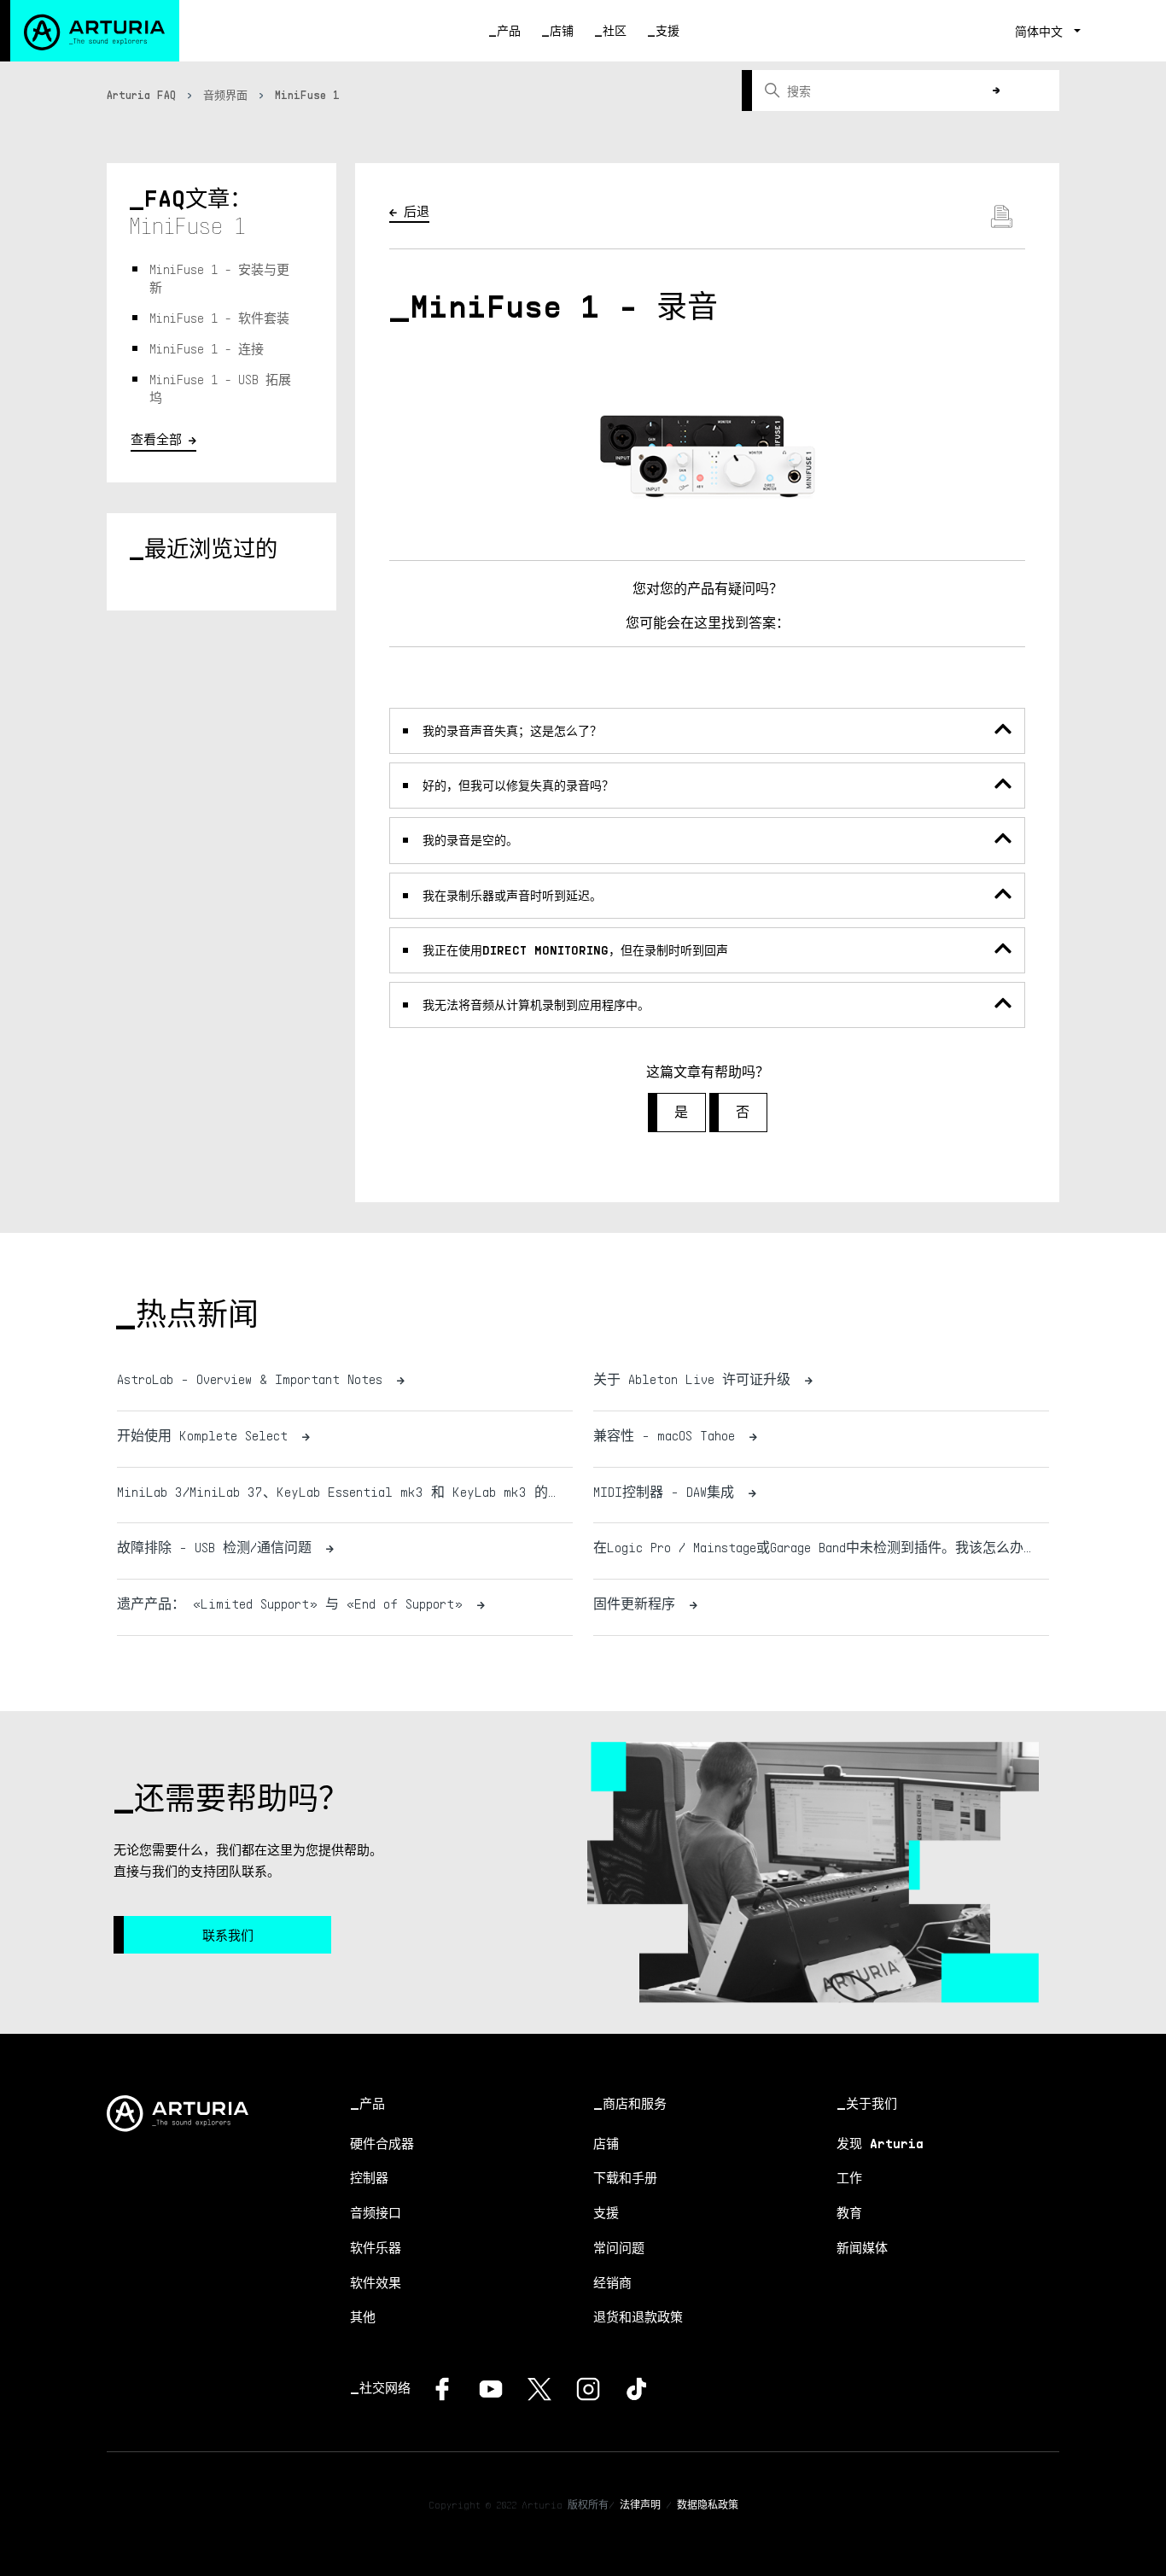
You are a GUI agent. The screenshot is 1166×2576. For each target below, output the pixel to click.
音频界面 (225, 95)
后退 (417, 211)
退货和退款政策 (638, 2316)
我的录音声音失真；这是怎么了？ (512, 730)
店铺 (562, 30)
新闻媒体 (862, 2247)
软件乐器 (376, 2247)
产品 (509, 30)
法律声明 (640, 2505)
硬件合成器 (382, 2143)
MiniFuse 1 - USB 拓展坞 (220, 388)
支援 (668, 30)
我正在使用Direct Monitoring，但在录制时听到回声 (575, 950)
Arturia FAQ (141, 95)
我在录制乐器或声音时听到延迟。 (512, 895)
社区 (615, 30)
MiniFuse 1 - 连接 (207, 348)
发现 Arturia (880, 2143)
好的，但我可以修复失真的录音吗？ (518, 785)
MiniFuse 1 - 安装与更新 (219, 278)
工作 (849, 2177)
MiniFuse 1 (307, 95)
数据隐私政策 (708, 2505)
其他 (363, 2316)
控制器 (369, 2177)
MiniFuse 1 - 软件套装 (219, 318)
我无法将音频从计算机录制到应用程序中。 (536, 1005)
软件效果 (376, 2282)
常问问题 (619, 2247)
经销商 (612, 2282)
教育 (849, 2212)
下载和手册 (625, 2177)
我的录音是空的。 (470, 840)
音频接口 (376, 2212)
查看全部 (156, 439)
